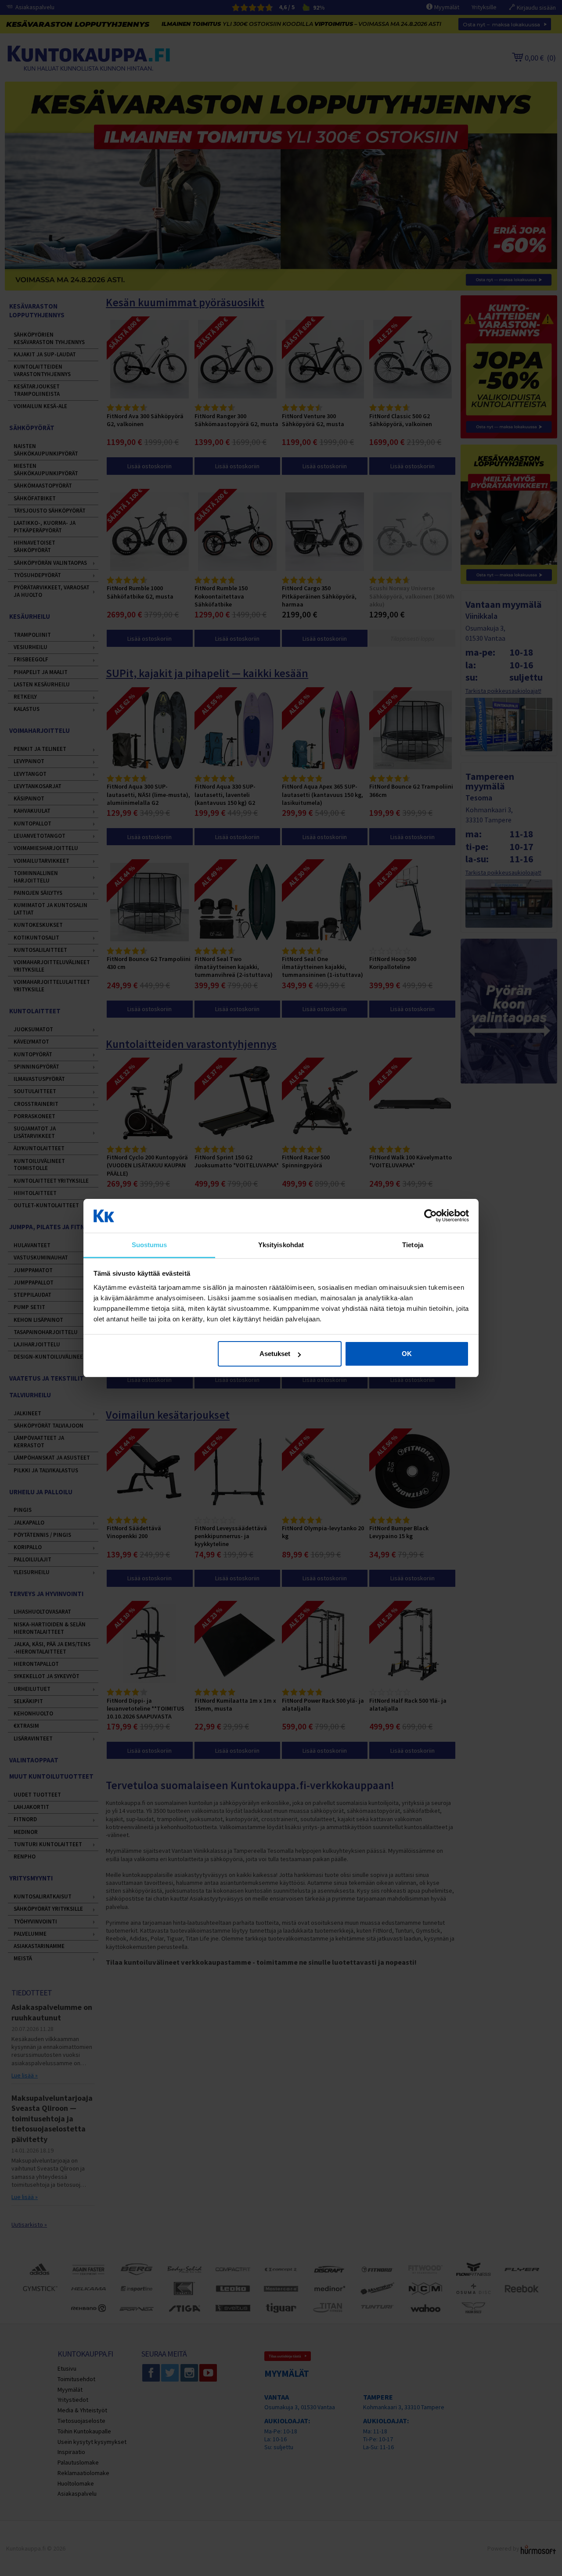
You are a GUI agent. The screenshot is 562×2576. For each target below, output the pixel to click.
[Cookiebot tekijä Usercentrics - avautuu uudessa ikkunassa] (431, 1216)
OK (407, 1354)
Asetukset (275, 1354)
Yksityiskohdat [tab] (281, 1245)
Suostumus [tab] (150, 1245)
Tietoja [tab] (413, 1245)
